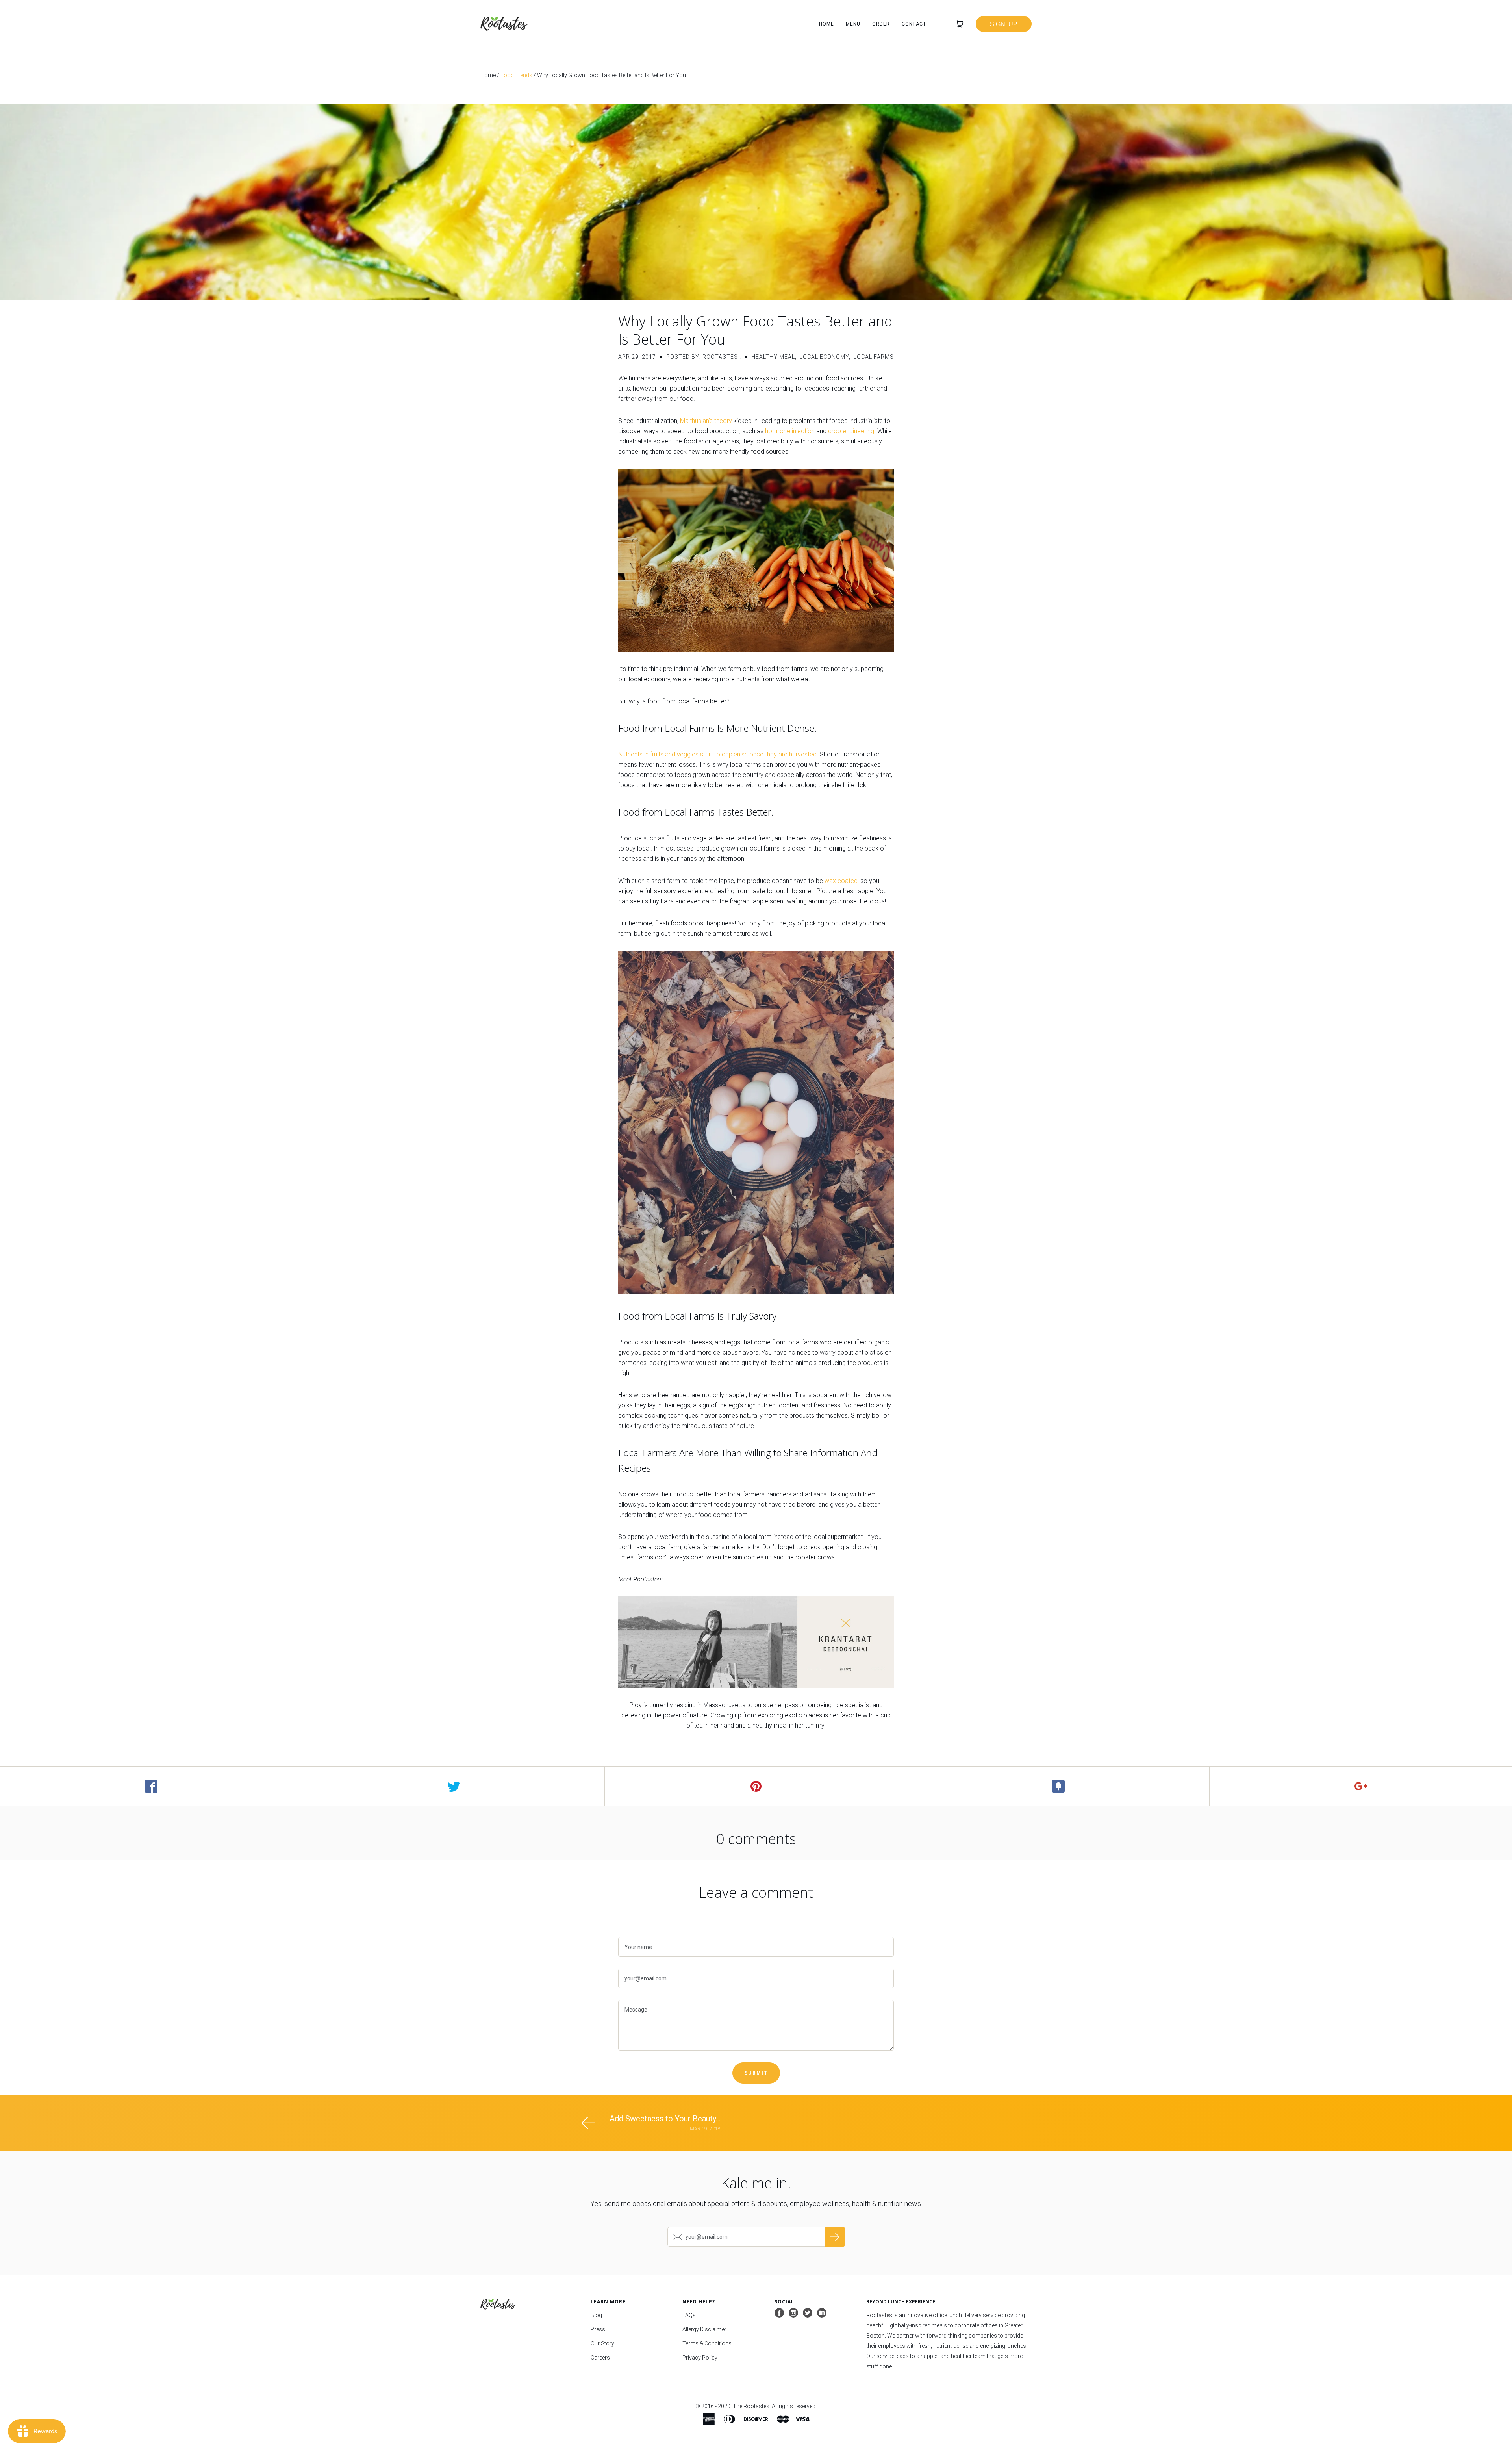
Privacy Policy (700, 2358)
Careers (600, 2358)
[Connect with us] (822, 2313)
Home (488, 75)
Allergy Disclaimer (704, 2329)
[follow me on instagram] (793, 2313)
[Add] (1361, 1786)
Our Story (602, 2343)
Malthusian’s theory (706, 421)
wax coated (841, 881)
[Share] (151, 1786)
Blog (596, 2315)
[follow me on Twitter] (808, 2313)
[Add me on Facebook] (779, 2313)
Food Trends (516, 75)
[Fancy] (1058, 1786)
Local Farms (874, 357)
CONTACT (914, 24)
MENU (853, 24)
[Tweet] (454, 1786)
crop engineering (851, 431)
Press (598, 2329)
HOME (826, 24)
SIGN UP (1004, 24)
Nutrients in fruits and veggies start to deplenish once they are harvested (717, 754)
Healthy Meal (773, 357)
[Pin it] (756, 1786)
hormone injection (790, 431)
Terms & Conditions (707, 2343)
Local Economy (824, 357)
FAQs (689, 2315)
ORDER (881, 24)
